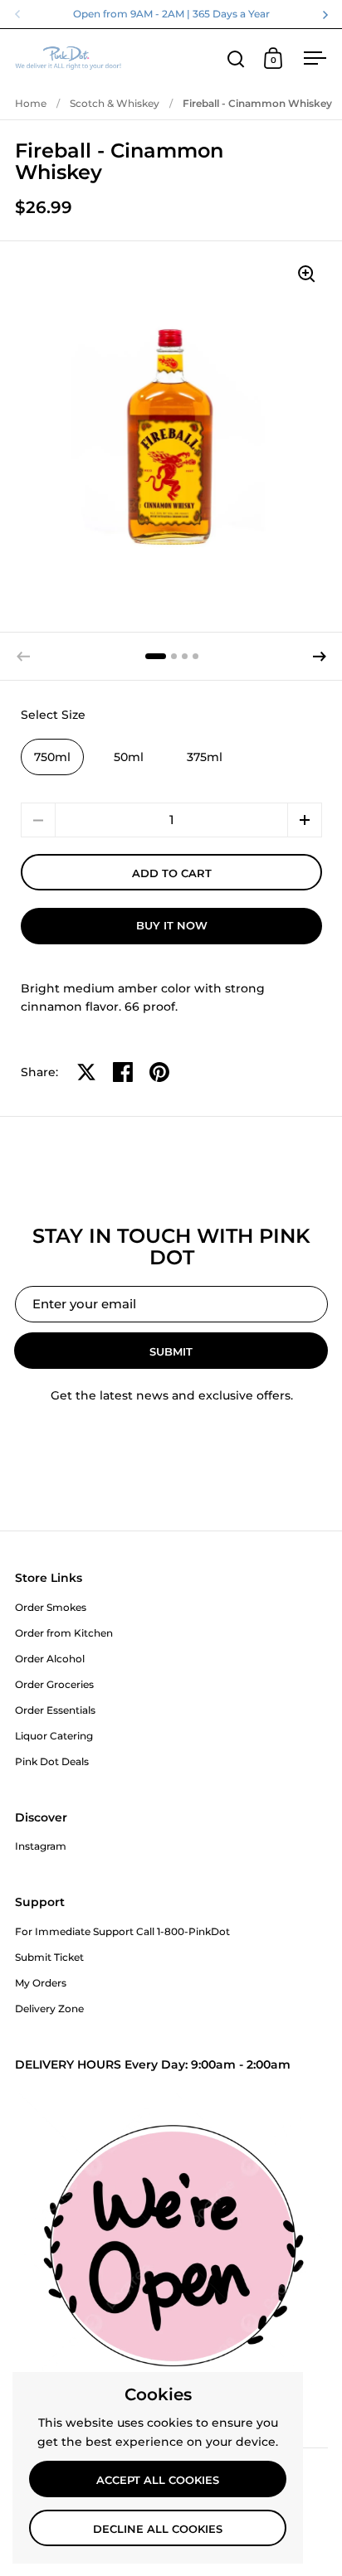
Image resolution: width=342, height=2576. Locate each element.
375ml (205, 757)
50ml (129, 757)
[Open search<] (236, 58)
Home (31, 103)
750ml (52, 757)
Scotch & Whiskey (115, 103)
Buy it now (172, 925)
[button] (320, 657)
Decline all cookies (158, 2529)
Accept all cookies (158, 2480)
